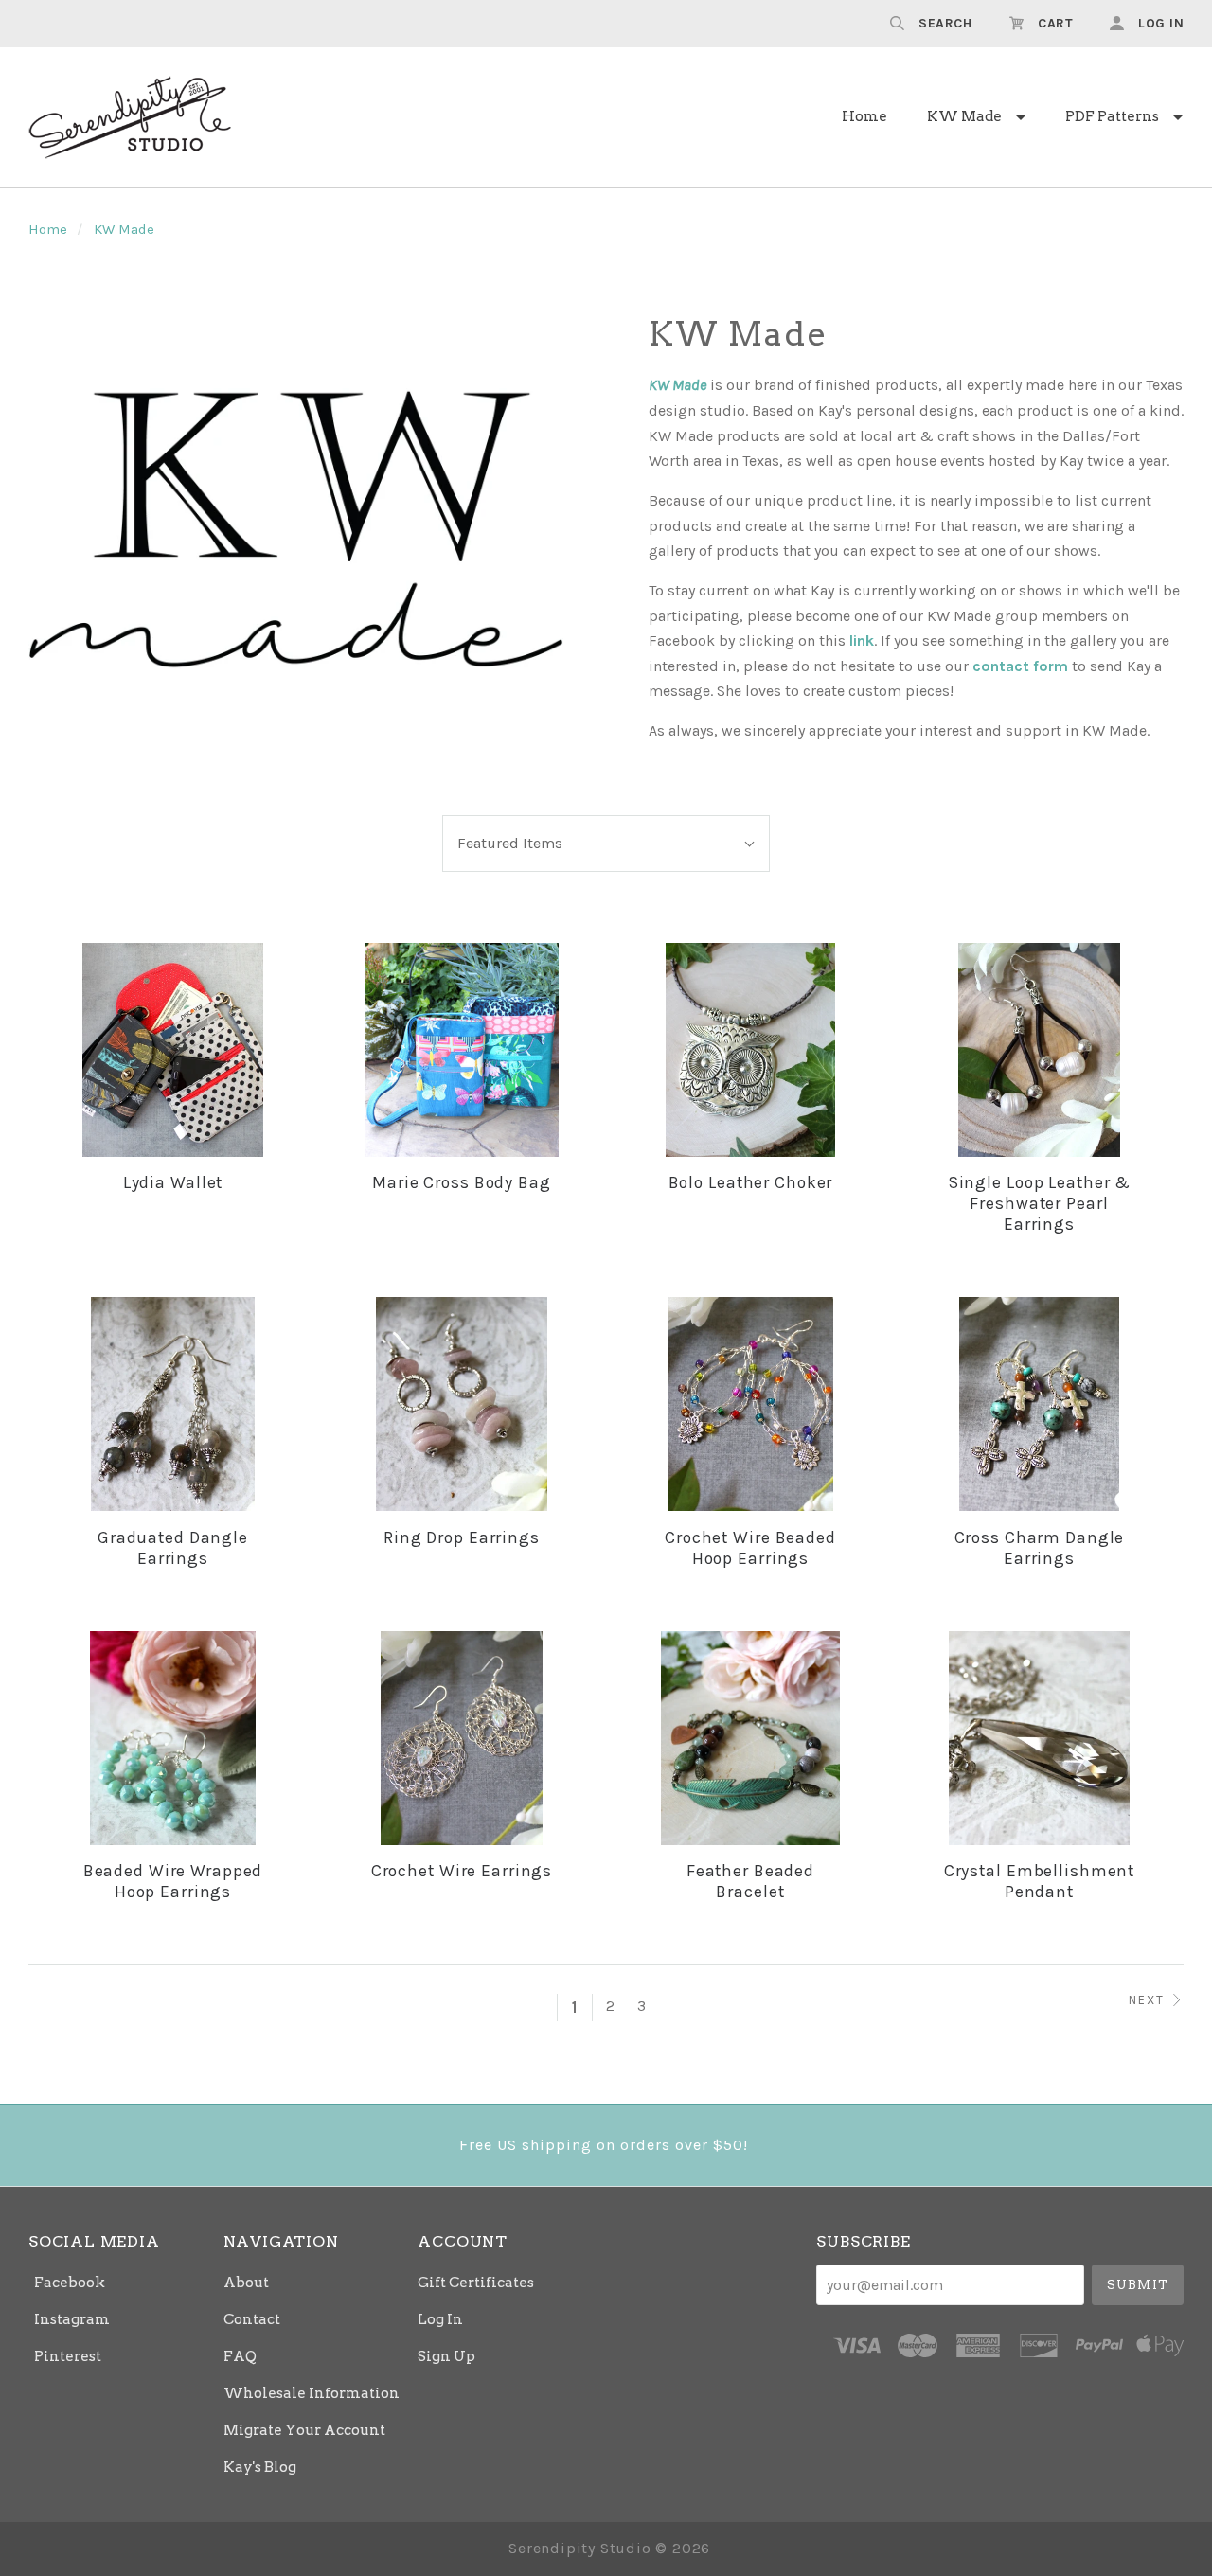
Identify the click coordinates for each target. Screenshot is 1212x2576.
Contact (252, 2319)
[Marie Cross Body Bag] (462, 1050)
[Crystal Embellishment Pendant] (1039, 1738)
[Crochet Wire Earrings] (462, 1738)
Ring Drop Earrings (462, 1537)
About (246, 2283)
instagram (72, 2319)
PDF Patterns (1112, 116)
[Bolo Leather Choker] (751, 1050)
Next (1147, 2000)
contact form (1020, 666)
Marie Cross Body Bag (462, 1182)
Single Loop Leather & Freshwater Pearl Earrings (1039, 1203)
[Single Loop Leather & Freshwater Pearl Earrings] (1039, 1050)
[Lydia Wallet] (173, 1050)
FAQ (240, 2356)
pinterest (68, 2356)
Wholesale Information (312, 2393)
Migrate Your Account (304, 2430)
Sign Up (446, 2356)
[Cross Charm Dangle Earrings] (1039, 1404)
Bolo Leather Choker (751, 1182)
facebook (70, 2283)
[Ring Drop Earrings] (462, 1404)
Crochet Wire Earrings (462, 1871)
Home (864, 116)
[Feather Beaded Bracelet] (751, 1738)
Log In (440, 2319)
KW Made (964, 116)
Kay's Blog (260, 2467)
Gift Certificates (476, 2283)
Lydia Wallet (173, 1182)
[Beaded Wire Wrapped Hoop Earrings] (173, 1738)
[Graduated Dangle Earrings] (173, 1404)
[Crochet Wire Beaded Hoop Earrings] (751, 1404)
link (862, 640)
